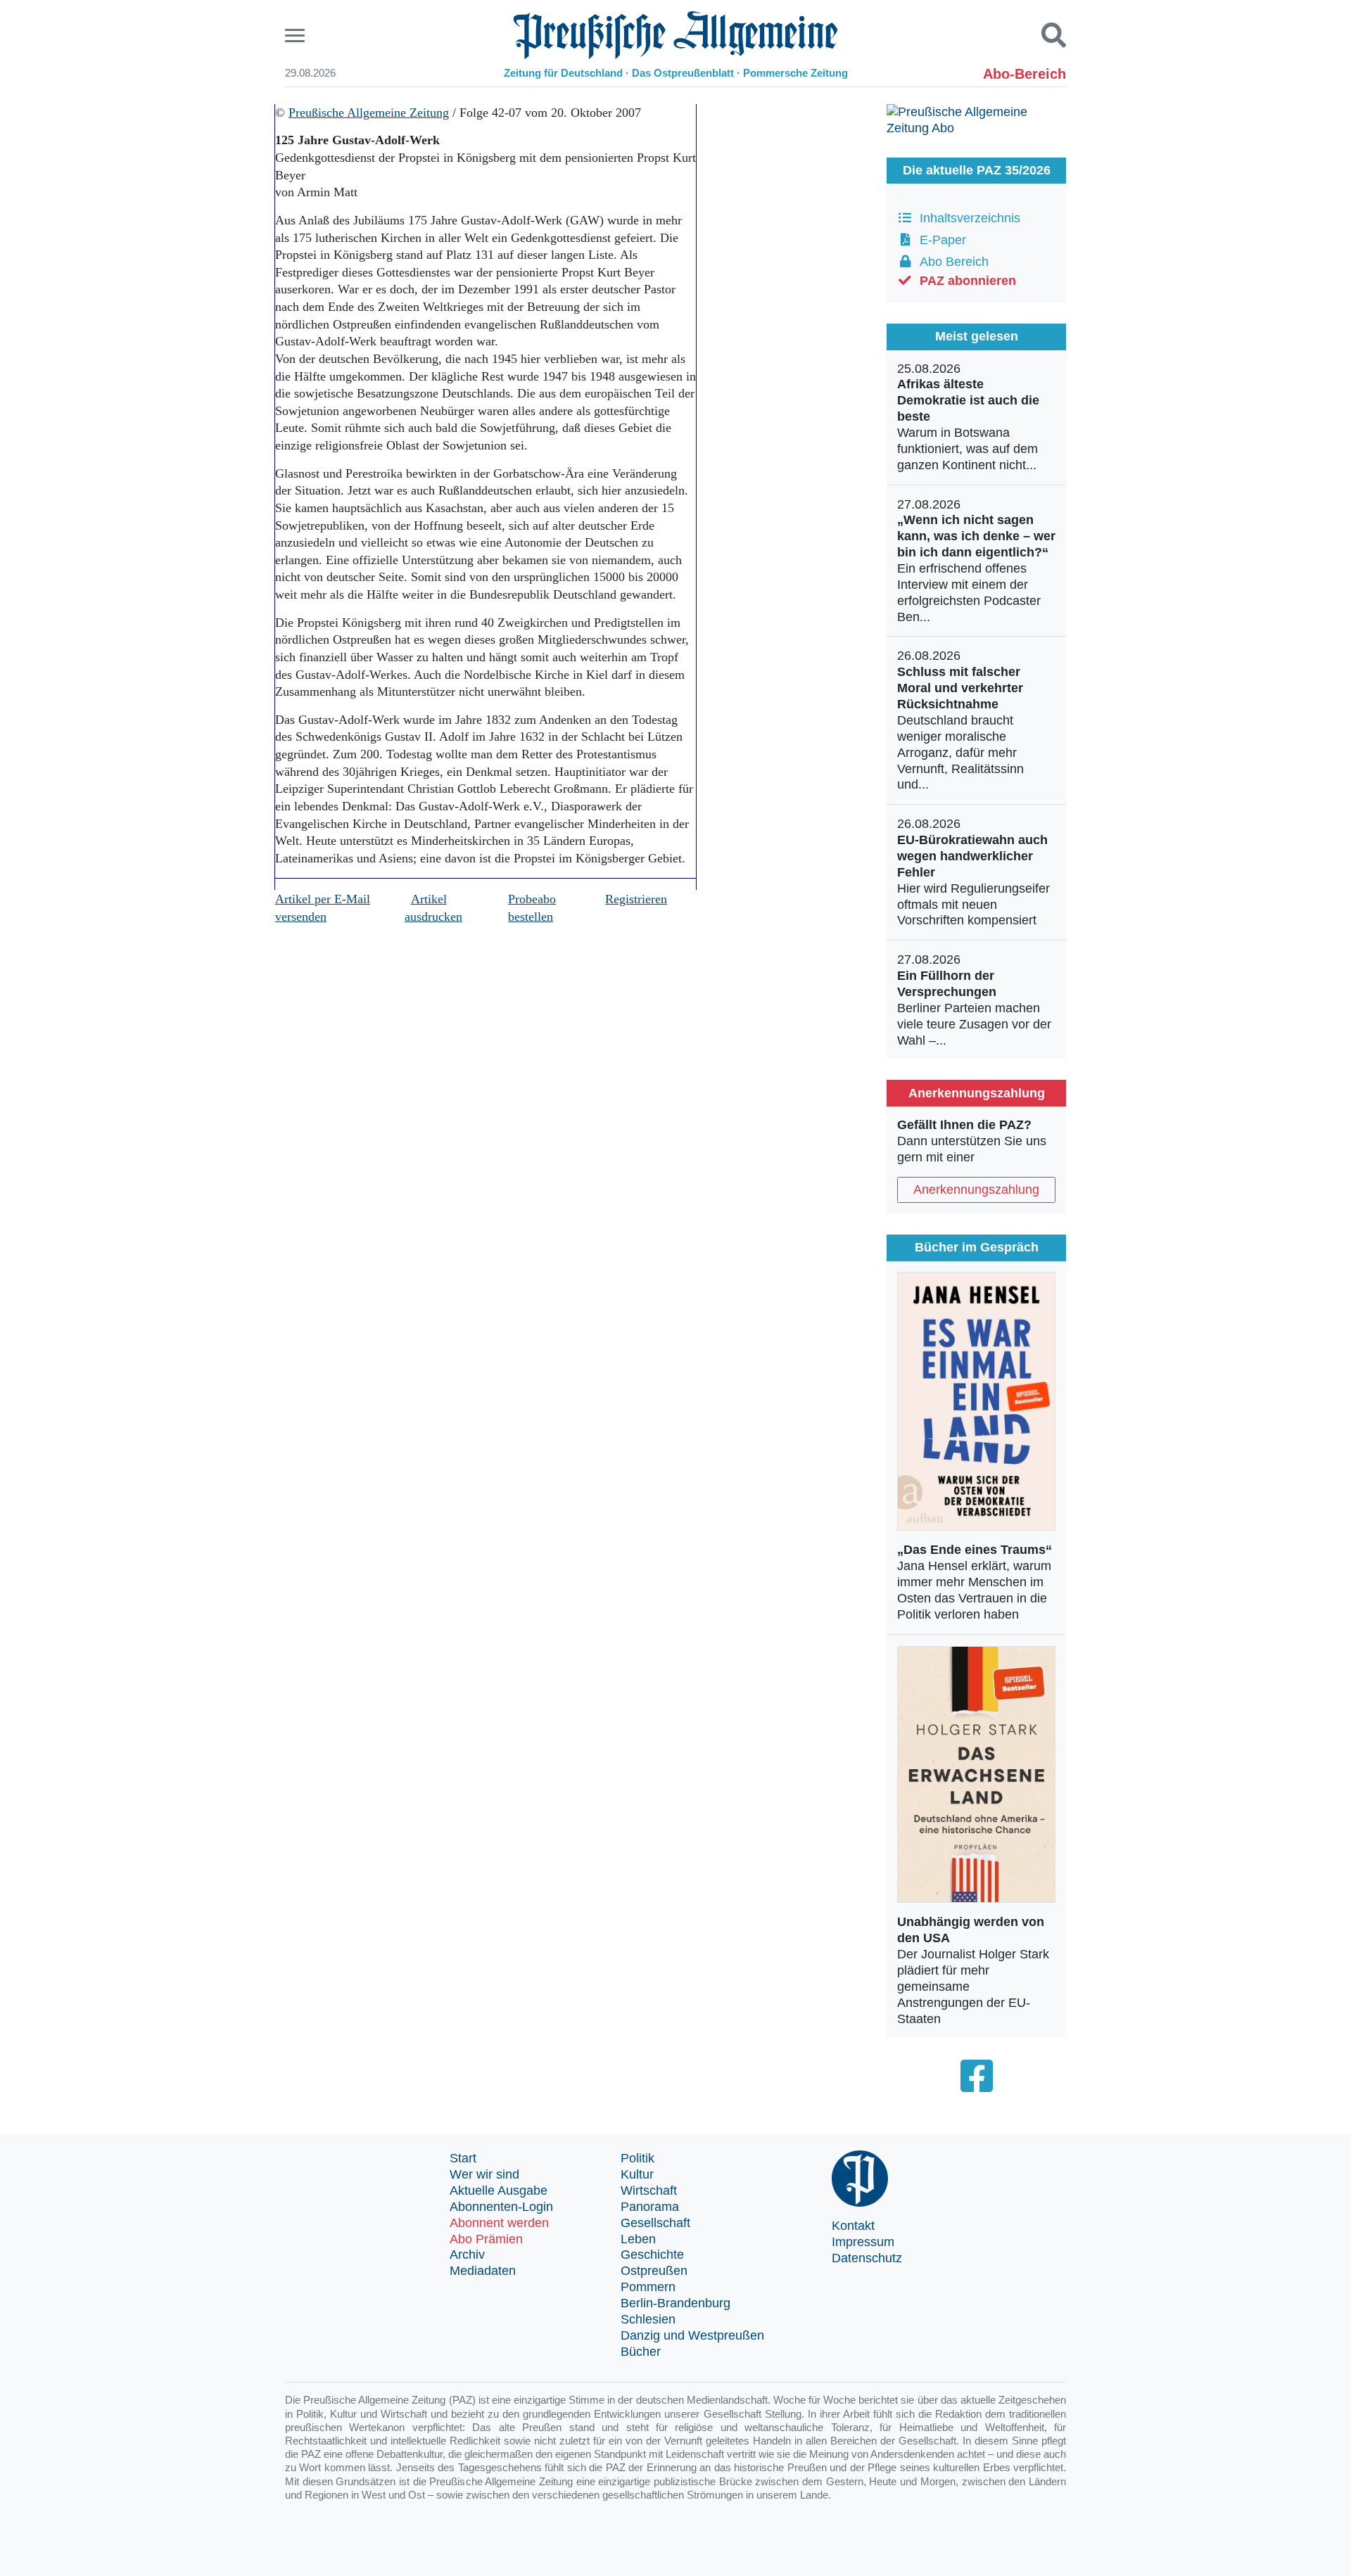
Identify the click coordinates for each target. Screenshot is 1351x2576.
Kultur (637, 2174)
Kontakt (853, 2226)
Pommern (648, 2287)
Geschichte (652, 2255)
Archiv (467, 2255)
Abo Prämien (486, 2239)
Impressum (863, 2242)
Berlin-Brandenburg (675, 2303)
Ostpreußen (654, 2271)
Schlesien (648, 2319)
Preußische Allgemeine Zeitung (369, 113)
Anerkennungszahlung (976, 1190)
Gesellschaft (655, 2223)
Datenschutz (867, 2258)
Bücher (641, 2352)
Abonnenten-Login (501, 2207)
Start (463, 2158)
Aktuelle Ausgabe (499, 2191)
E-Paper (939, 240)
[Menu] (297, 36)
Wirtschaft (649, 2191)
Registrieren (636, 899)
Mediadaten (483, 2271)
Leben (638, 2239)
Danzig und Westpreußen (692, 2335)
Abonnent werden (499, 2223)
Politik (638, 2158)
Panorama (650, 2207)
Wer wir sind (484, 2174)
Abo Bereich (951, 262)
